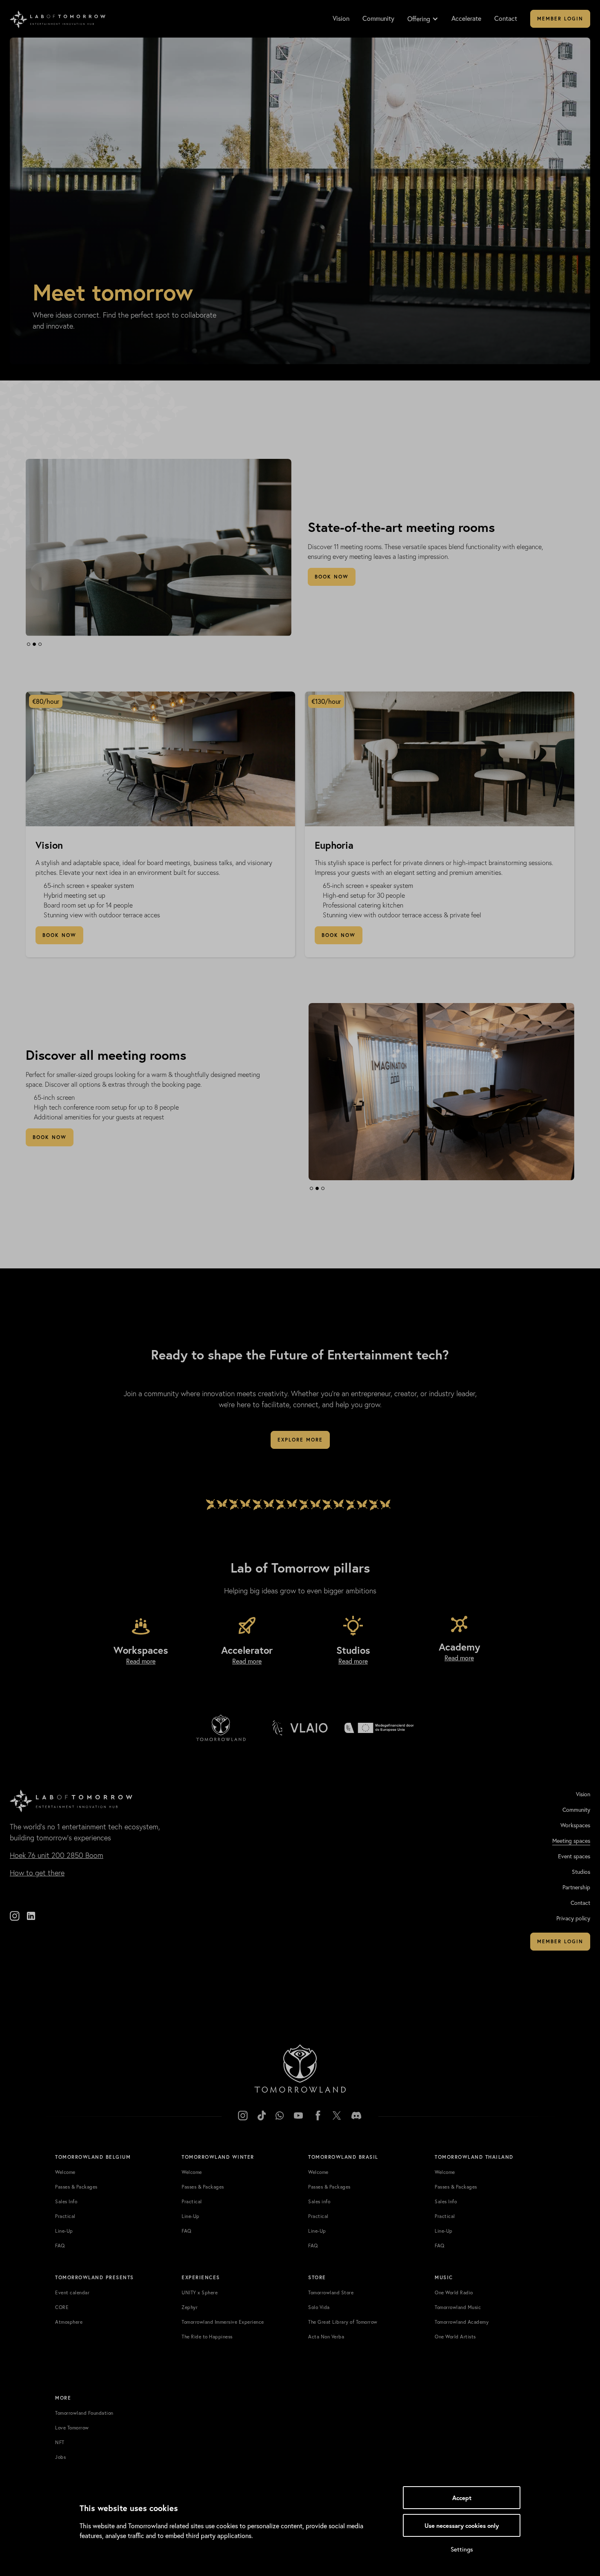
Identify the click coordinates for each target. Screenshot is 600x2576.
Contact (506, 18)
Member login (560, 19)
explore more (300, 1440)
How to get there (37, 1873)
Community (378, 18)
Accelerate (466, 18)
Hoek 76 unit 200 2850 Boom (57, 1855)
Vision (341, 18)
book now (332, 577)
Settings (462, 2549)
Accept (462, 2498)
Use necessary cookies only (462, 2525)
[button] (427, 19)
